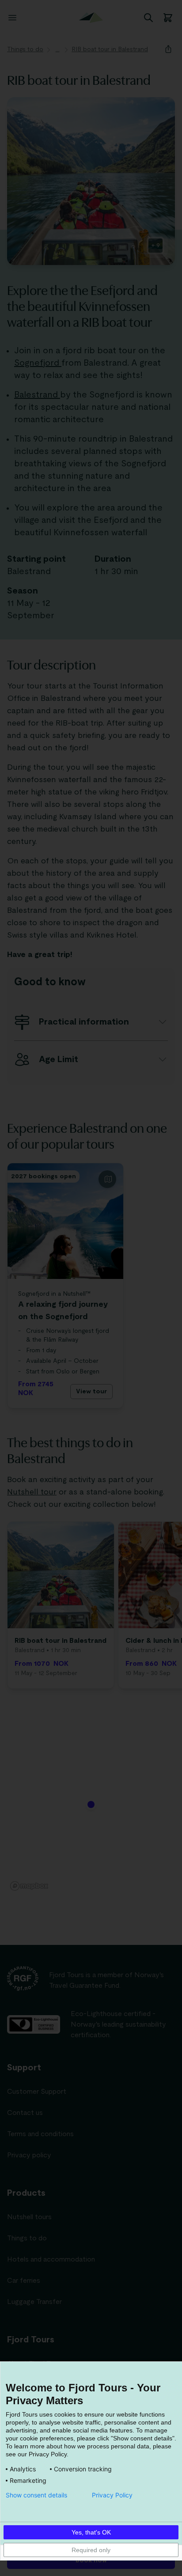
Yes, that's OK (91, 2532)
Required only (91, 2550)
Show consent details (36, 2495)
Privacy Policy (112, 2495)
